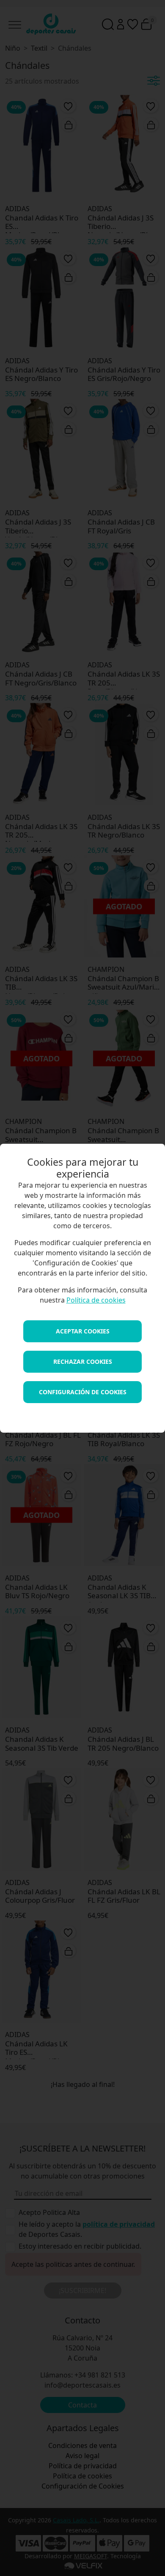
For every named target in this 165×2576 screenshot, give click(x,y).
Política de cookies (96, 1300)
